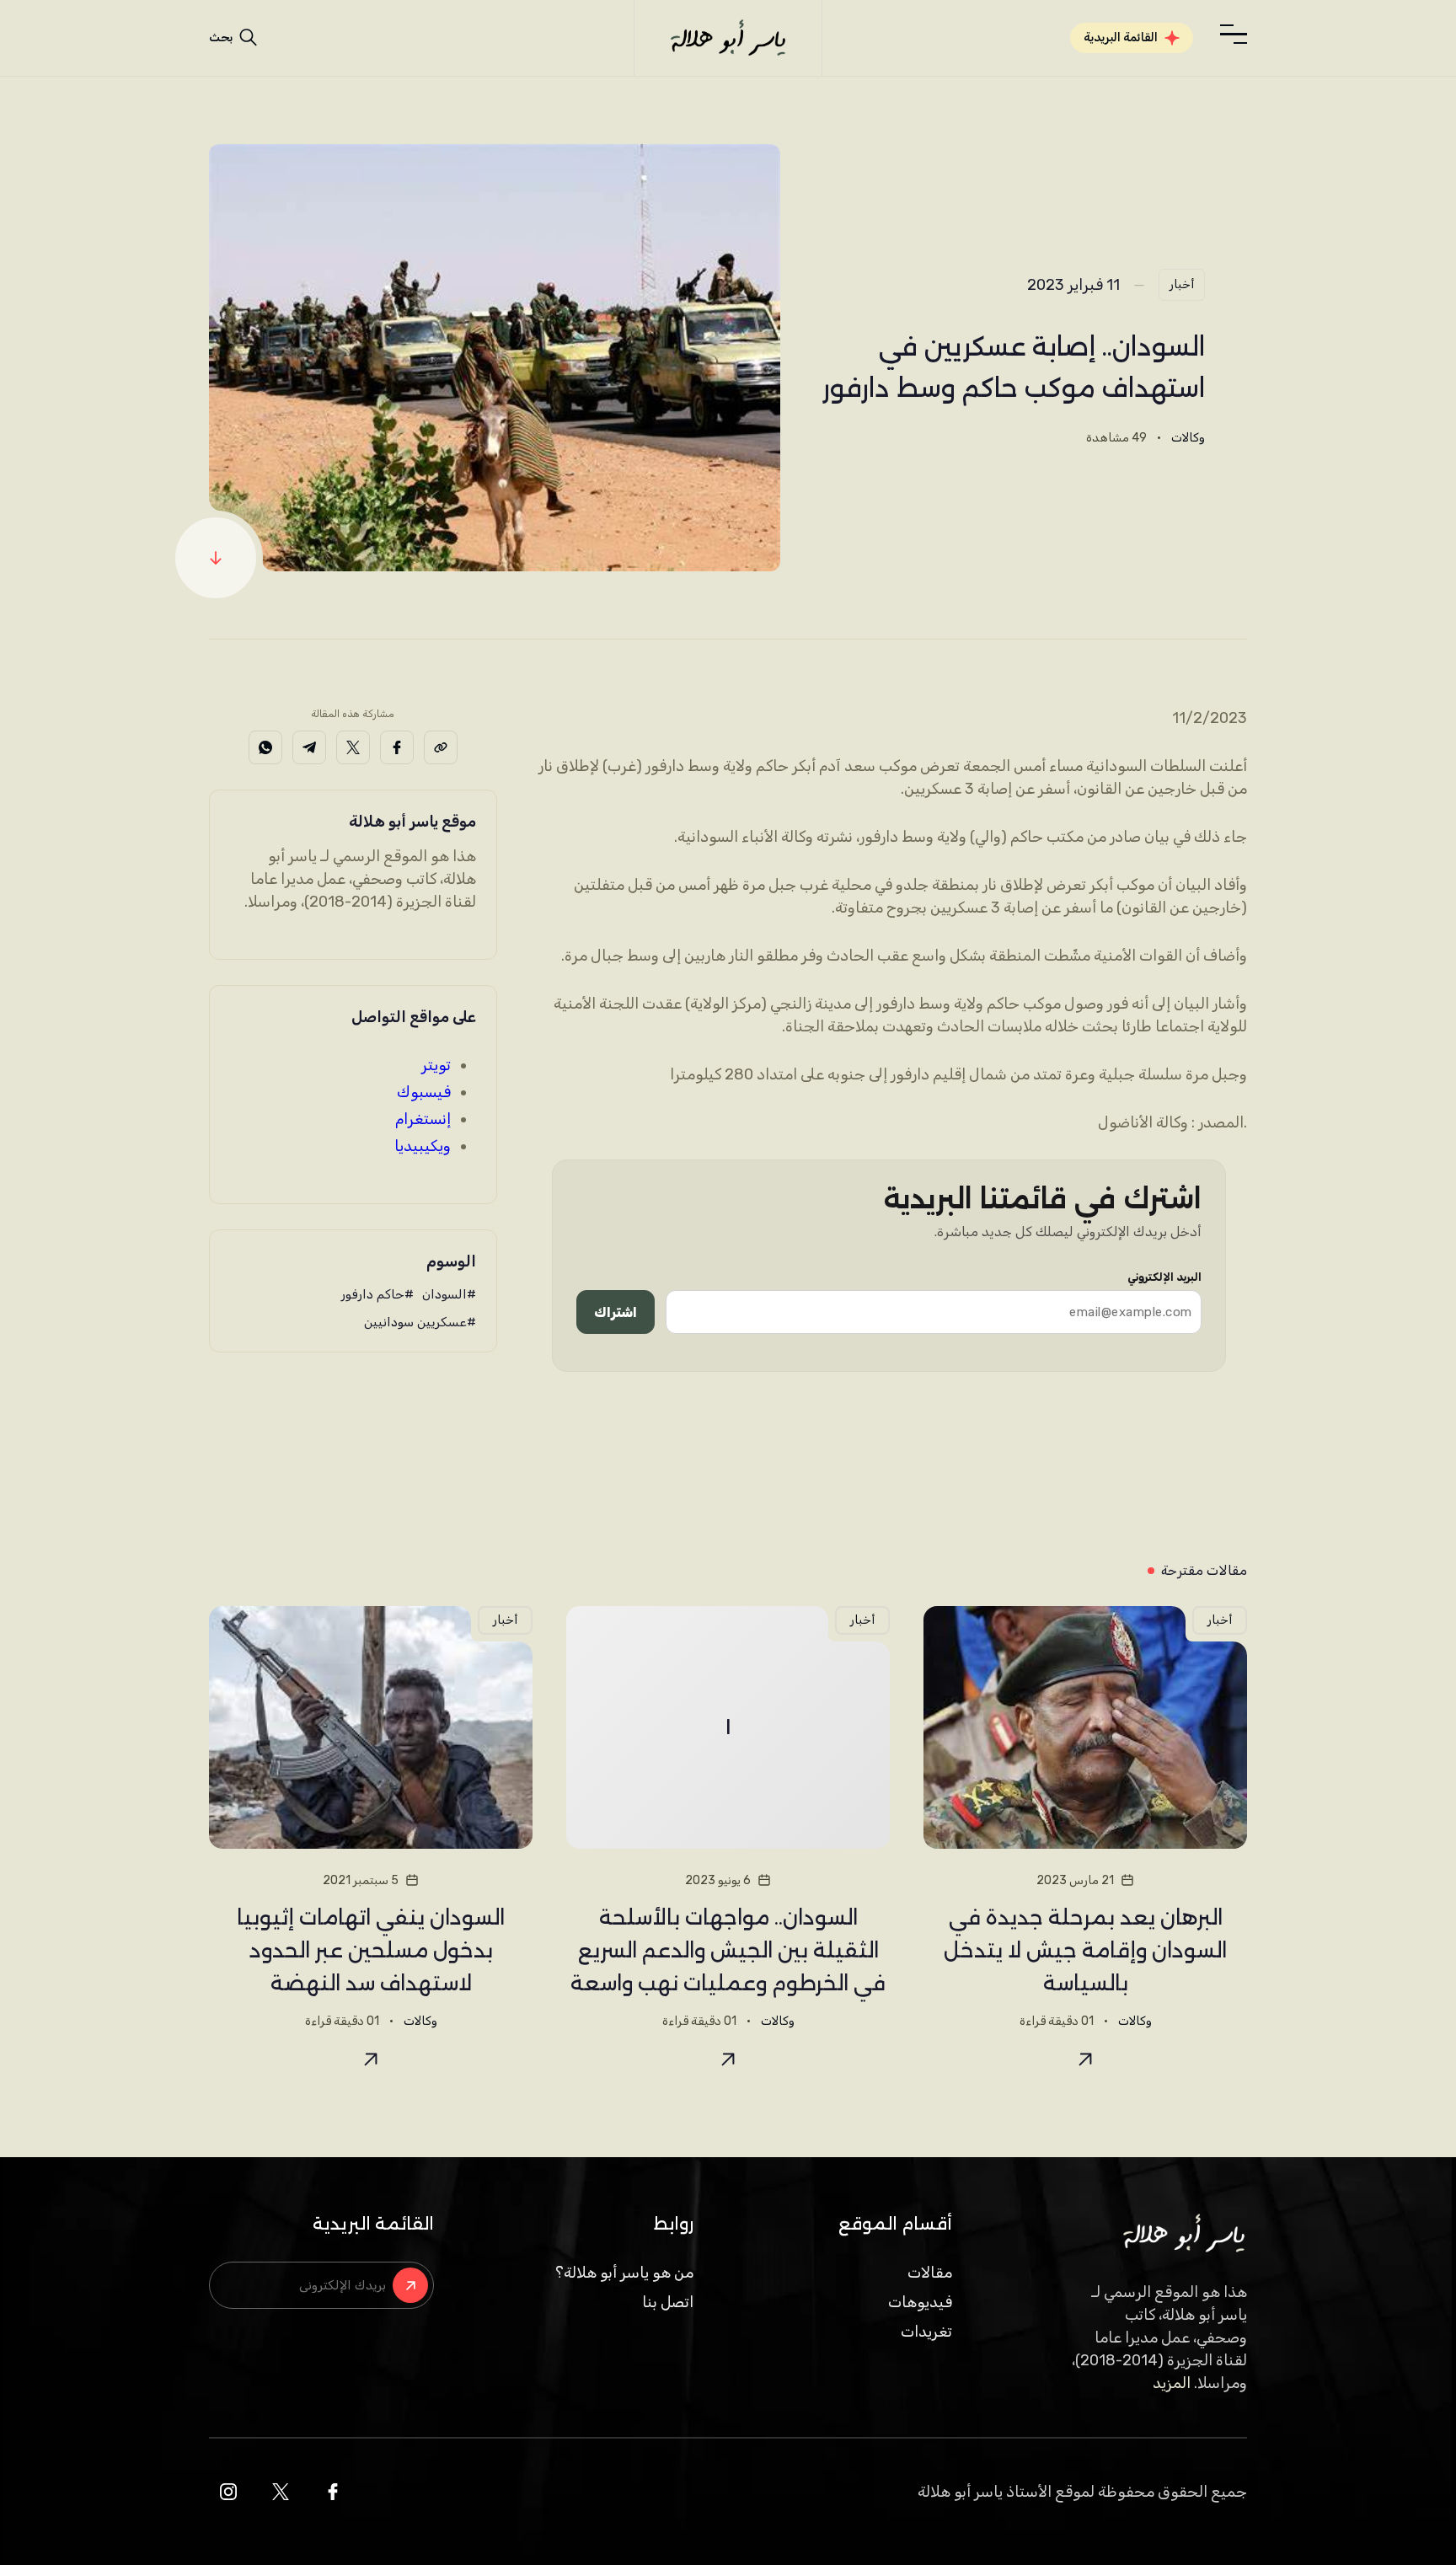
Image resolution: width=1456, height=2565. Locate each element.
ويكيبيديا (423, 1146)
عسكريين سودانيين (415, 1322)
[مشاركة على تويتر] (353, 747)
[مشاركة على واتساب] (265, 747)
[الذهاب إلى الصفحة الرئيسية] (728, 38)
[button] (1234, 35)
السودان (444, 1294)
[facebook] (333, 2492)
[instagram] (228, 2492)
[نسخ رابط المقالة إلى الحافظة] (441, 747)
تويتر (436, 1065)
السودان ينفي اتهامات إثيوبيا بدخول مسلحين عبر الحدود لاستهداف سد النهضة (371, 1950)
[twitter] (281, 2492)
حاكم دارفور (373, 1294)
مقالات (930, 2273)
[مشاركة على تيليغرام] (309, 747)
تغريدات (926, 2332)
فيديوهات (920, 2302)
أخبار (1182, 284)
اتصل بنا (668, 2302)
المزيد (1172, 2383)
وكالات (1188, 438)
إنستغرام (423, 1119)
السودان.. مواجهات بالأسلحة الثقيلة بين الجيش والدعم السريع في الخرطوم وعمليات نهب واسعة (728, 1950)
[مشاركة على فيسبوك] (397, 747)
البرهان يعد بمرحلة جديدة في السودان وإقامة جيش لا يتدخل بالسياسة (1085, 1950)
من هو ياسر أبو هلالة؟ (624, 2273)
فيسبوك (424, 1092)
